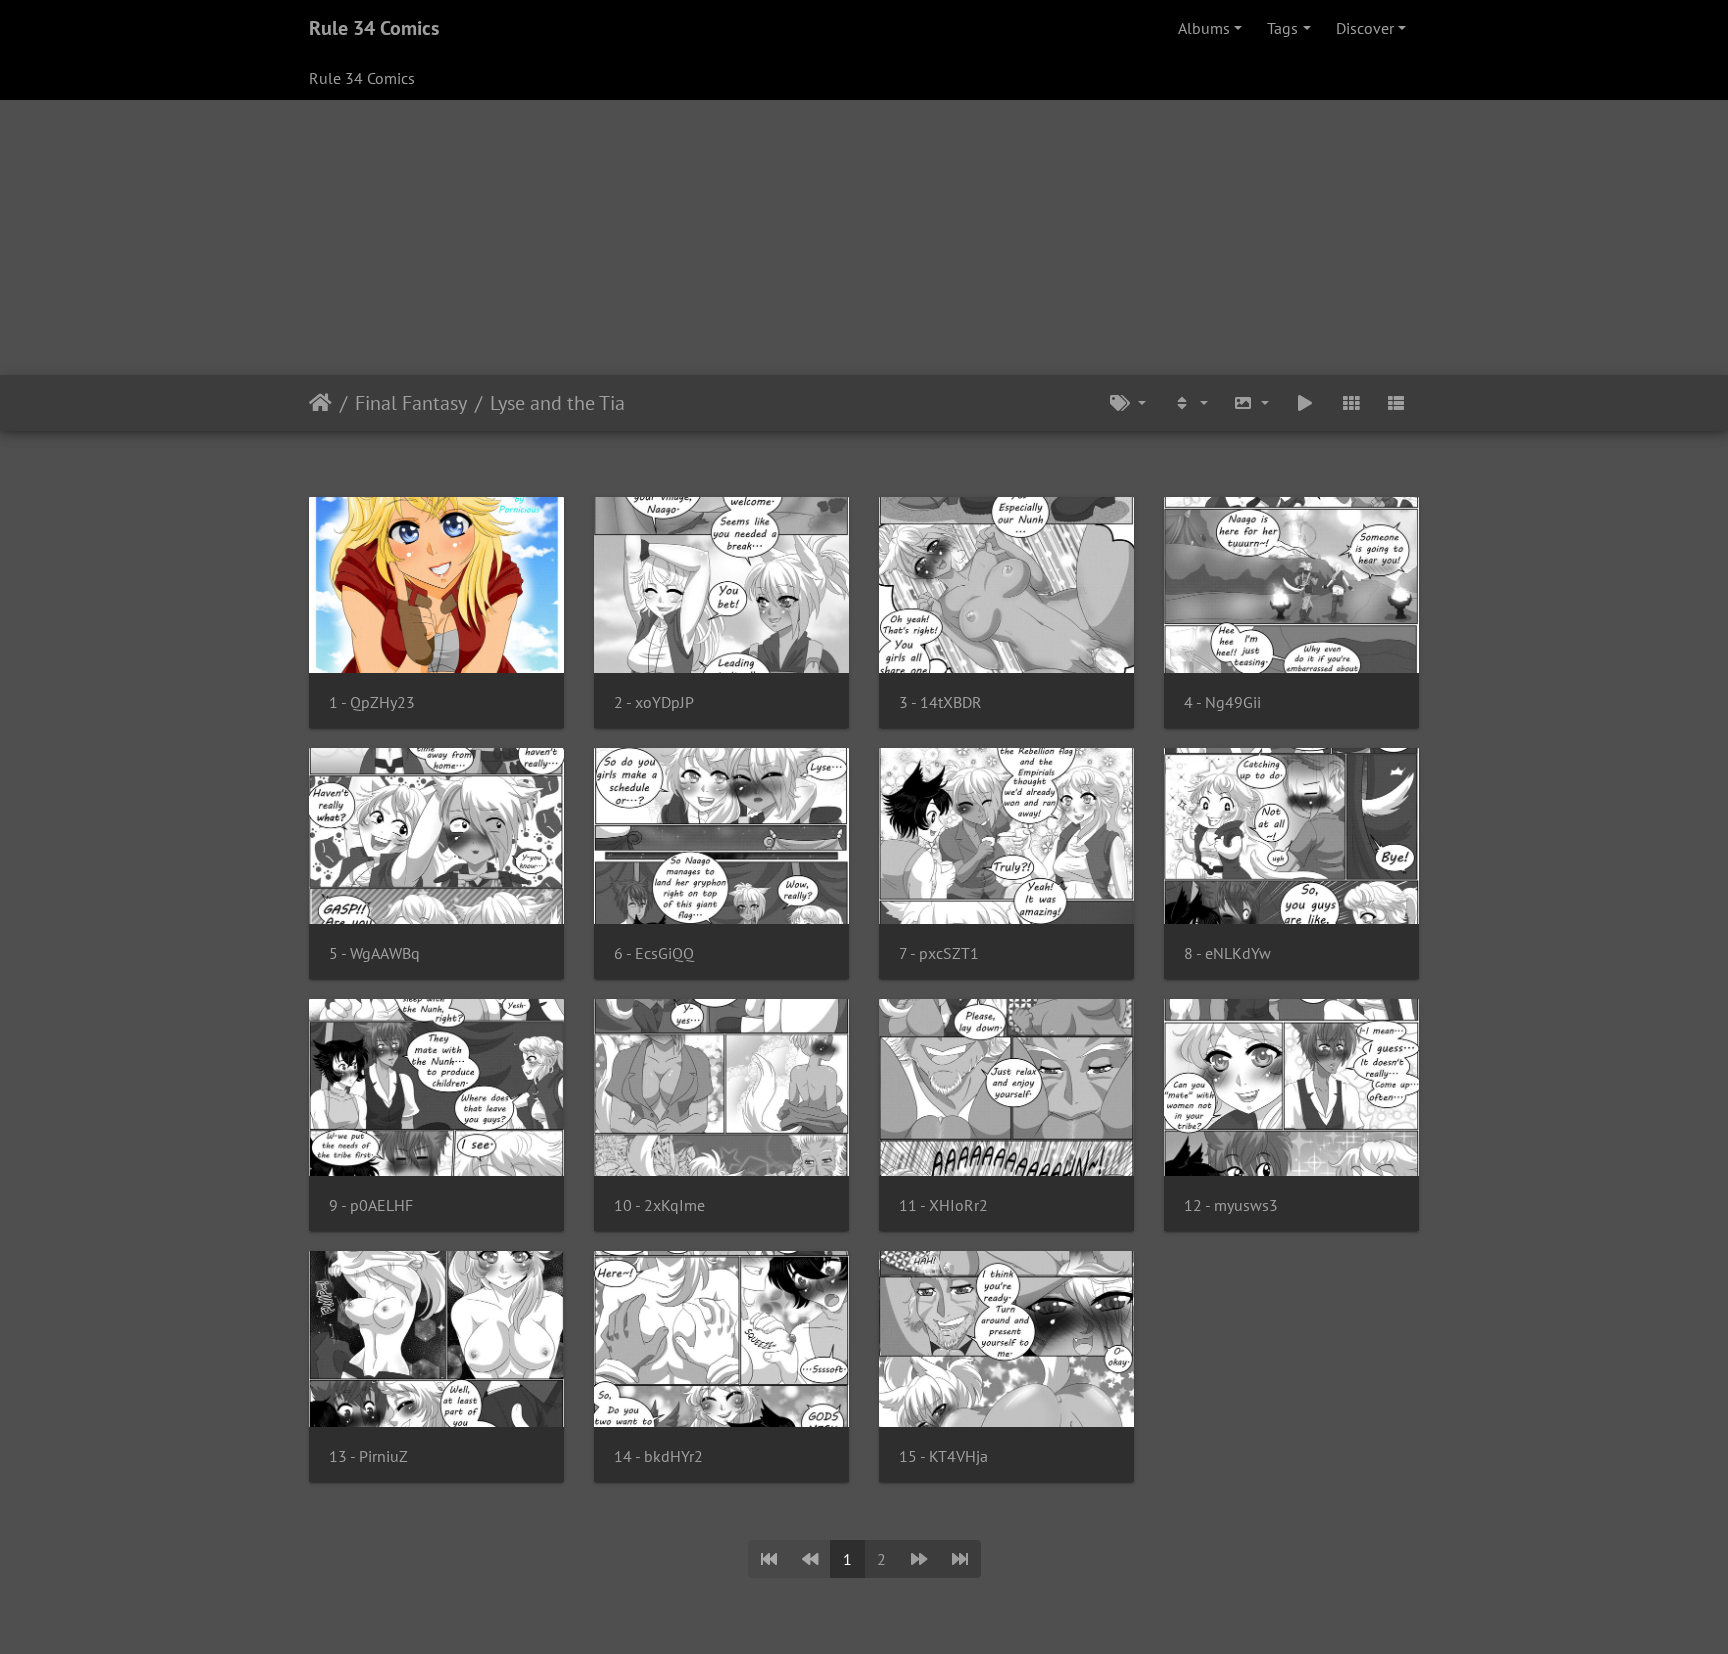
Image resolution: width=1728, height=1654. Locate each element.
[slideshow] (1305, 403)
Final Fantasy (411, 403)
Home (320, 403)
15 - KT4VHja (943, 1456)
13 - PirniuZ (368, 1456)
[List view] (1396, 403)
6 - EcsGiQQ (654, 953)
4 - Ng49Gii (1222, 702)
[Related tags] (1128, 403)
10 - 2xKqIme (659, 1205)
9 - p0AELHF (371, 1205)
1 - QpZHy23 (372, 702)
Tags (1282, 28)
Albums (1204, 28)
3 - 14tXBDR (940, 702)
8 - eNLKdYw (1227, 953)
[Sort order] (1190, 403)
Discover (1365, 28)
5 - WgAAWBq (374, 953)
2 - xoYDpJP (654, 702)
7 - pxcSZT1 (939, 953)
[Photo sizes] (1252, 403)
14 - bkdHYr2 (658, 1456)
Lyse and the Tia (557, 403)
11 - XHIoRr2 (943, 1205)
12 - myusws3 (1231, 1205)
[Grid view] (1351, 403)
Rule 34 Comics (374, 28)
